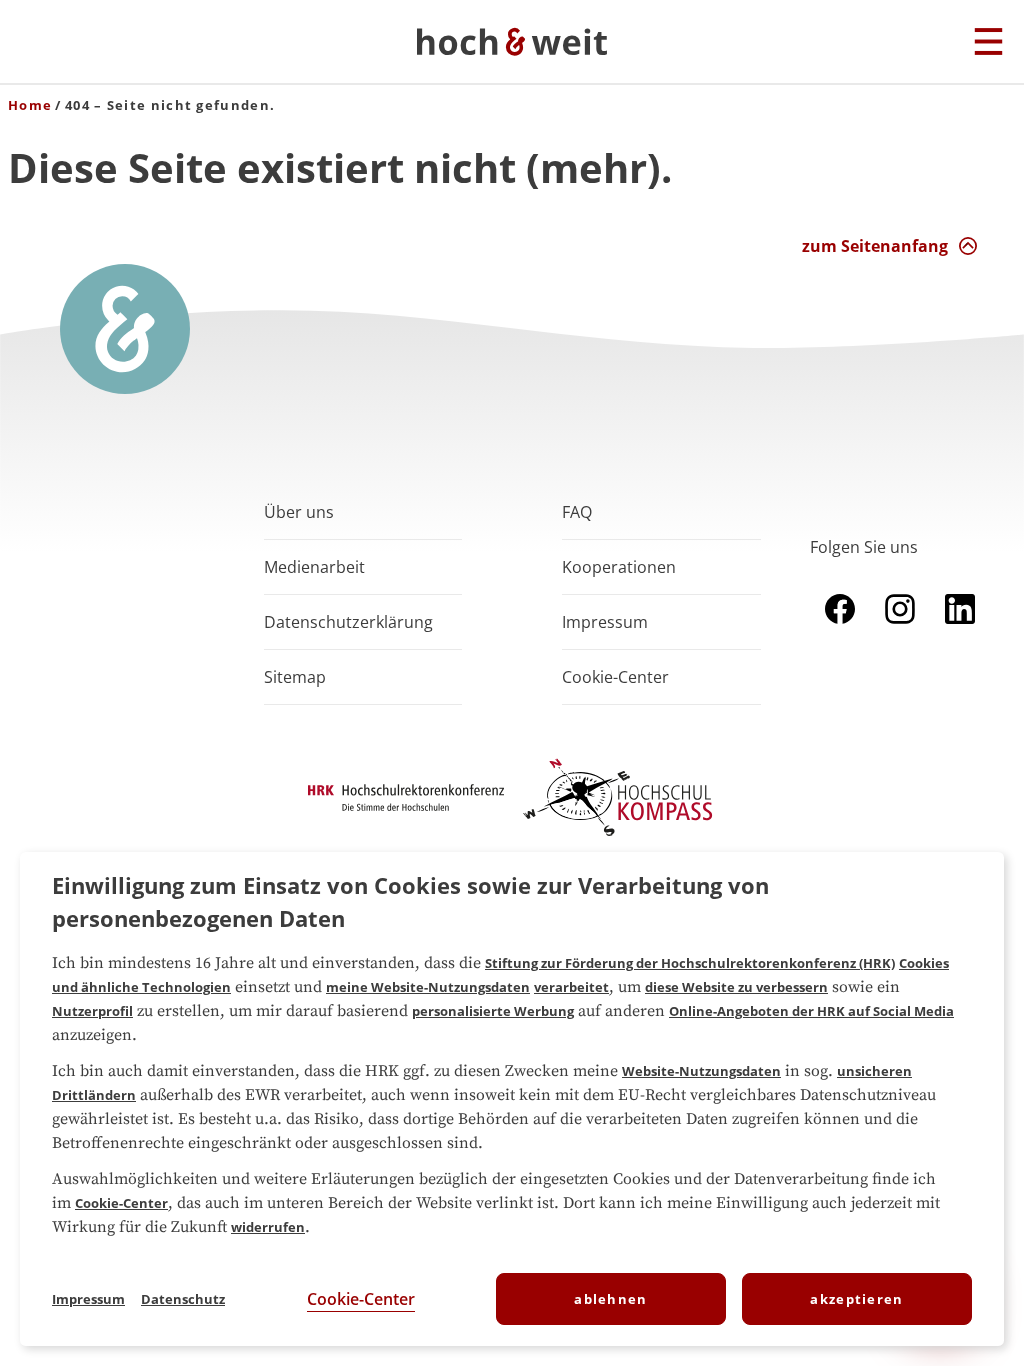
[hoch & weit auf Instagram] (900, 628)
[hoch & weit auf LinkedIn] (960, 628)
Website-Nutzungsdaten (701, 1071)
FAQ (577, 512)
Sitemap (295, 677)
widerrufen (268, 1227)
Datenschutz (183, 1299)
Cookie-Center (121, 1203)
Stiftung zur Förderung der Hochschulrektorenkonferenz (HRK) (690, 963)
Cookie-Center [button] (615, 677)
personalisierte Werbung (493, 1011)
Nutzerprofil (92, 1011)
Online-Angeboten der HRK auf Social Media (811, 1011)
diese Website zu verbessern (736, 987)
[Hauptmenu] (988, 43)
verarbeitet (571, 987)
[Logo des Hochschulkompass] (618, 840)
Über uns (299, 512)
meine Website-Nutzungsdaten (428, 987)
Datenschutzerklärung (348, 622)
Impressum (605, 622)
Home (30, 105)
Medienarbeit (314, 567)
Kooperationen (619, 567)
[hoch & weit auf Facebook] (840, 628)
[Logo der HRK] (406, 805)
